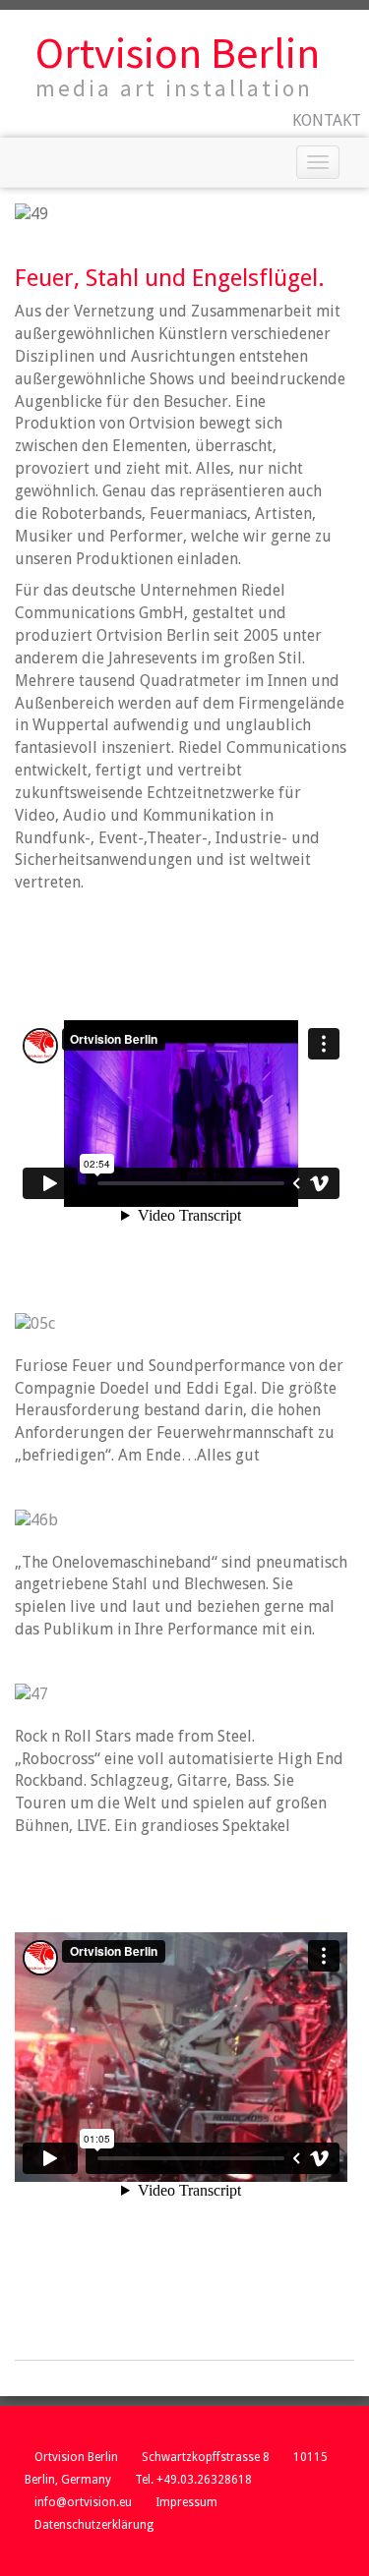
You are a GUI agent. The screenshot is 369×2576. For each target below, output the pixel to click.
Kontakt (327, 120)
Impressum (186, 2502)
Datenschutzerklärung (94, 2525)
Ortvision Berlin (178, 53)
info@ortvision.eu (83, 2502)
